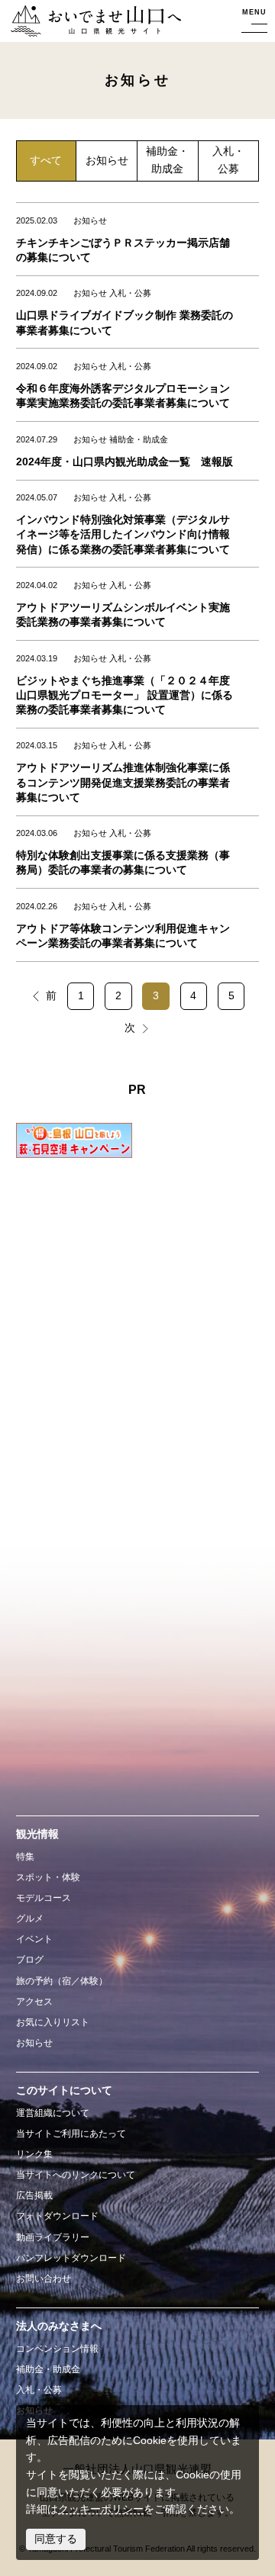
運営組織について (53, 2113)
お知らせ (107, 161)
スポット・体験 (48, 1877)
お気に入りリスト (53, 2022)
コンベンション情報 (57, 2349)
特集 (25, 1857)
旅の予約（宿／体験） (62, 1981)
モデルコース (44, 1898)
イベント (34, 1939)
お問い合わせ (44, 2279)
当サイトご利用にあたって (71, 2134)
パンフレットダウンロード (71, 2258)
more (26, 210)
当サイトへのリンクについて (76, 2175)
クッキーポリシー (101, 2509)
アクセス (34, 2002)
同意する (56, 2539)
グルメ (30, 1918)
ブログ (30, 1960)
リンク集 (34, 2154)
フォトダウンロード (57, 2216)
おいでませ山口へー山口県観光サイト (91, 22)
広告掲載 (34, 2195)
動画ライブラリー (53, 2237)
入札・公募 (228, 160)
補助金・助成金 (167, 160)
